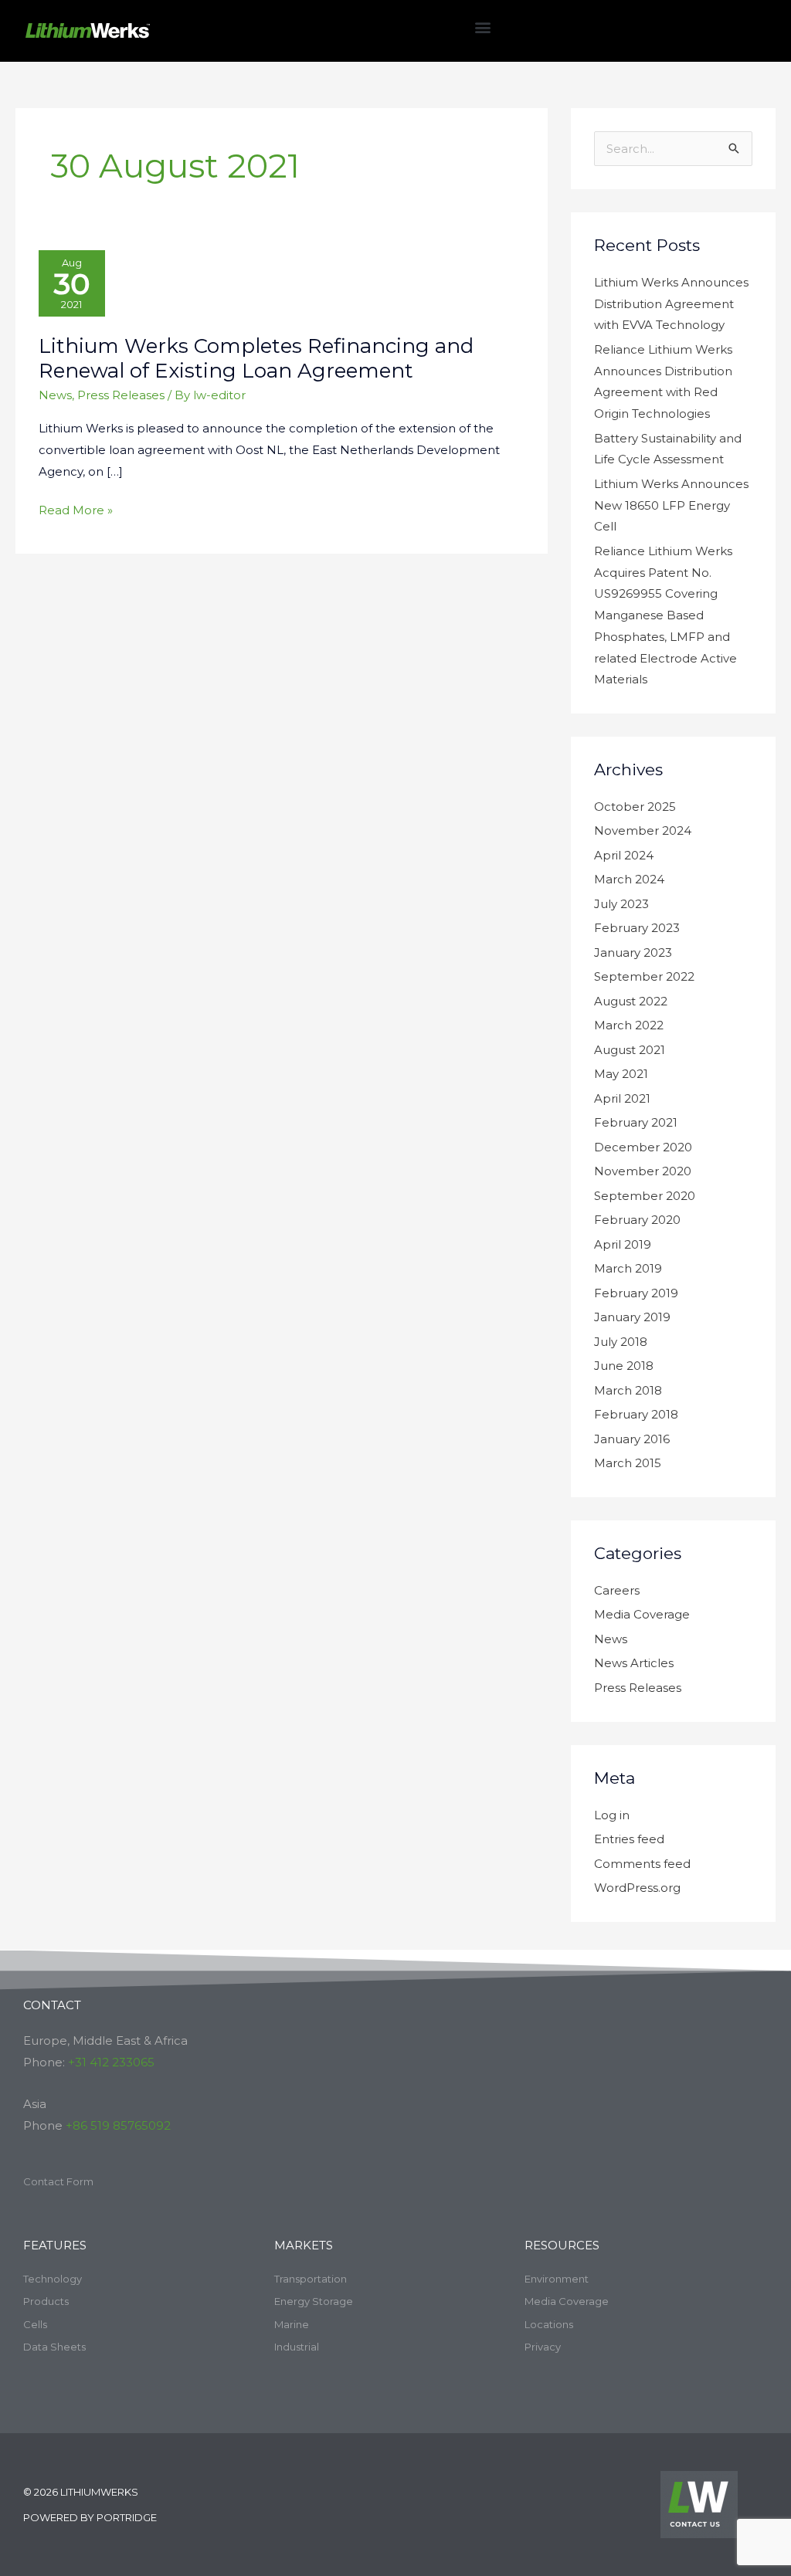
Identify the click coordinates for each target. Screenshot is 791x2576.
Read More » (76, 508)
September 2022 (644, 976)
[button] (482, 27)
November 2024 (643, 830)
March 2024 (629, 879)
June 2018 (624, 1366)
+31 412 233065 (111, 2062)
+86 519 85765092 (118, 2125)
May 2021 (621, 1074)
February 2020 (637, 1220)
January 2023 (633, 952)
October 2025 (635, 807)
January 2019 (632, 1317)
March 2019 (628, 1268)
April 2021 (622, 1098)
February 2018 (636, 1414)
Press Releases (121, 395)
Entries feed (629, 1839)
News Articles (634, 1663)
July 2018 (621, 1342)
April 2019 (623, 1244)
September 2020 (645, 1196)
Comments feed (642, 1864)
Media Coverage (642, 1614)
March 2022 (629, 1025)
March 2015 (628, 1463)
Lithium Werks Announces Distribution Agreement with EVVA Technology (671, 304)
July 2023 (621, 904)
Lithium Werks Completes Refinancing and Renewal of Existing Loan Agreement (256, 358)
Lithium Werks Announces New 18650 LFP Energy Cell (671, 505)
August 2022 (631, 1001)
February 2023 (637, 928)
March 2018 (628, 1390)
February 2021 (636, 1122)
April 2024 (624, 855)
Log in (612, 1815)
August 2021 (630, 1050)
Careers (617, 1590)
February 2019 (636, 1293)
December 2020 (643, 1147)
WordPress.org (637, 1888)
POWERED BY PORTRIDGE (90, 2517)
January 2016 (632, 1439)
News (55, 395)
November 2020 (643, 1171)
